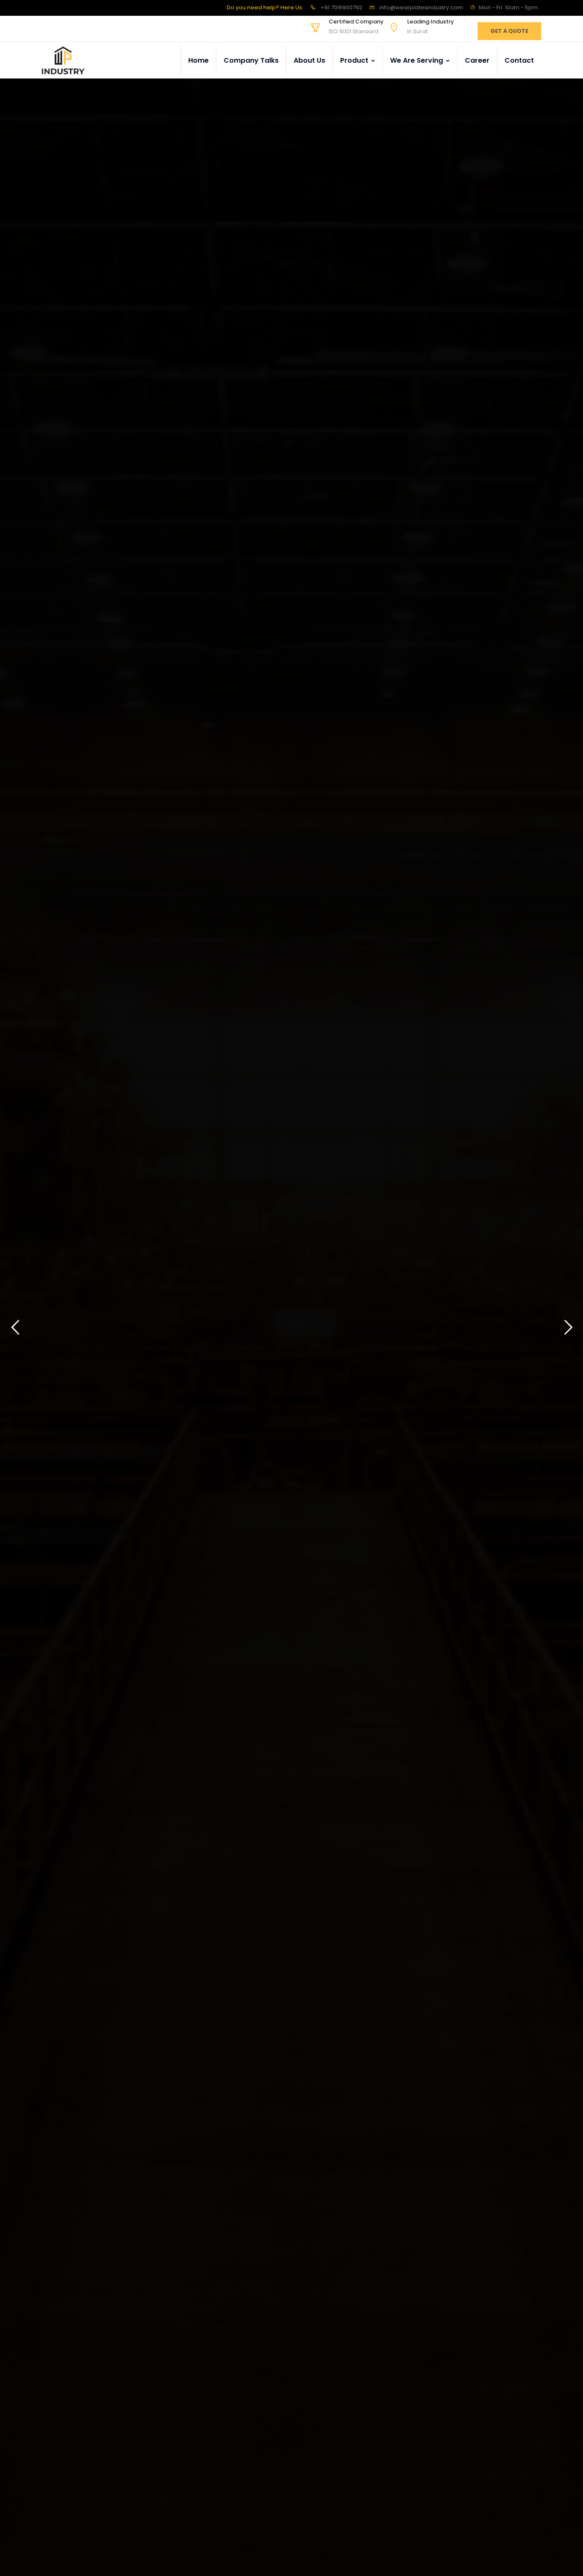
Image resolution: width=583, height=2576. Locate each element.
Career (477, 60)
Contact (519, 60)
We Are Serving (417, 60)
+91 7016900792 (341, 7)
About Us (309, 60)
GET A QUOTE (509, 31)
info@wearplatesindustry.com (421, 7)
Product (355, 60)
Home (198, 60)
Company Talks (251, 60)
